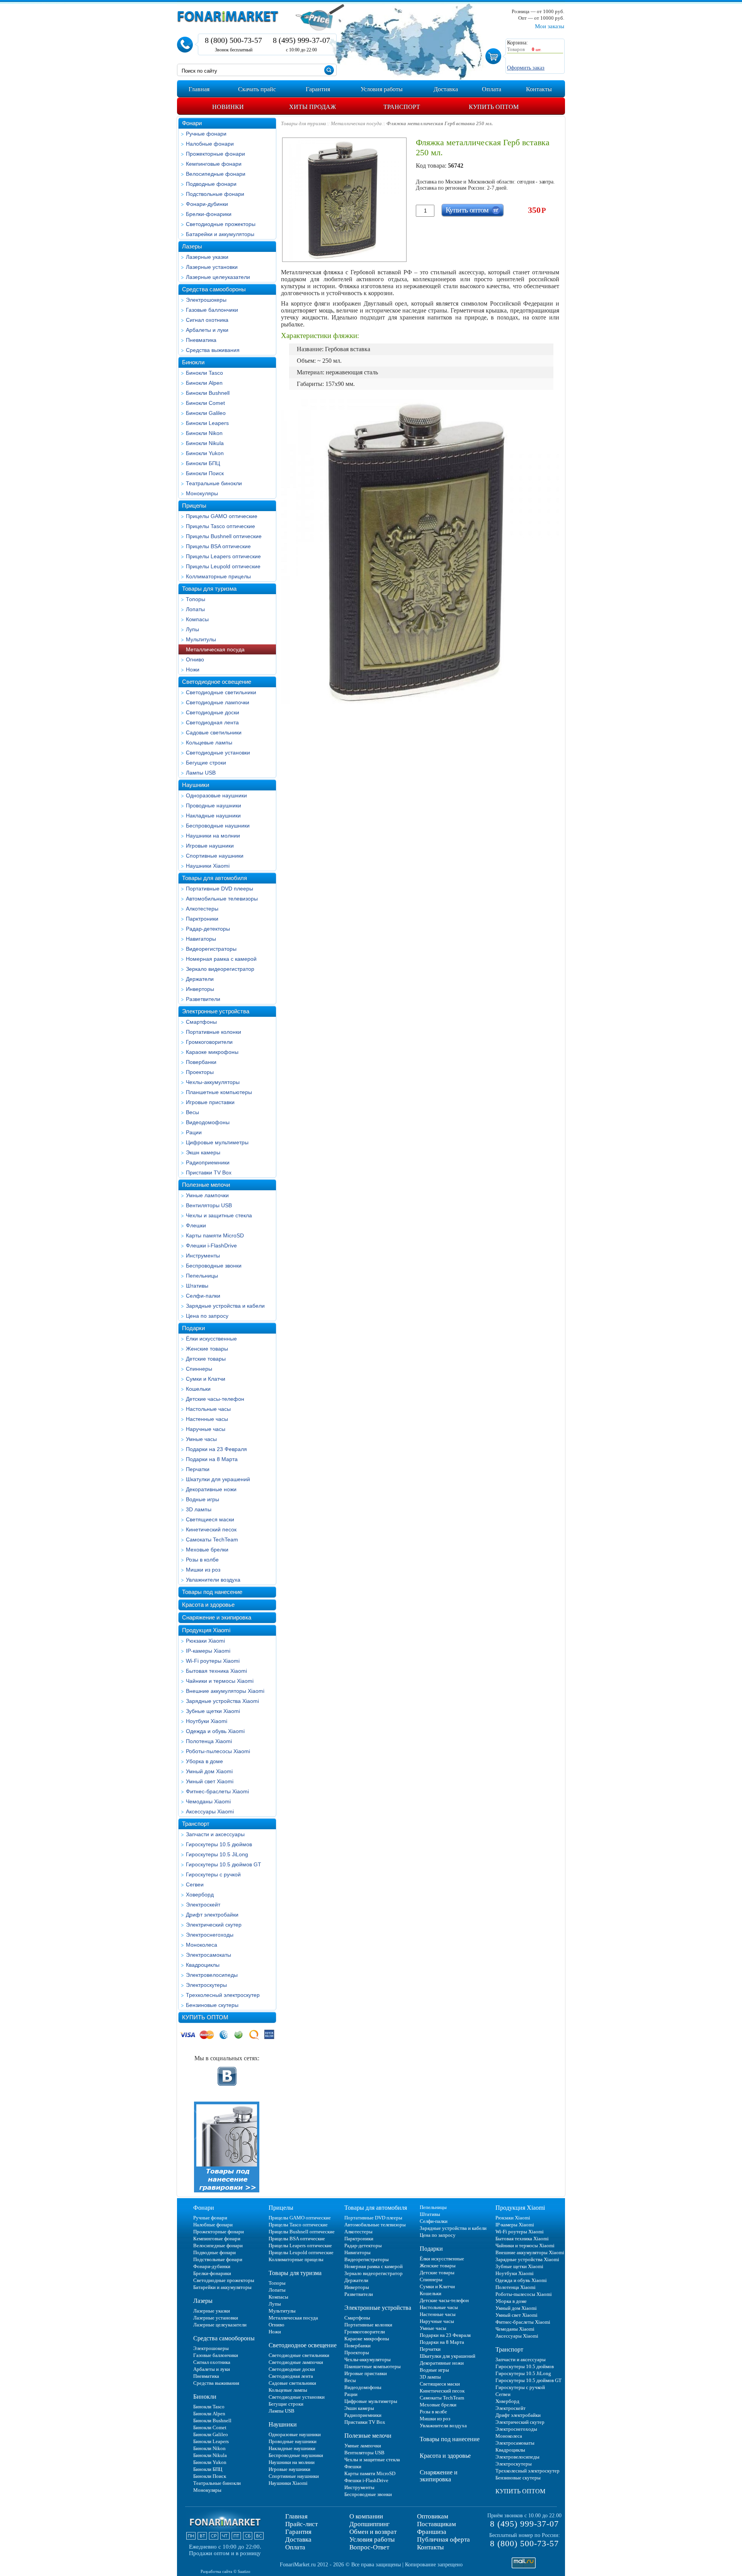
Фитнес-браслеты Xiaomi (217, 1791)
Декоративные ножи (211, 1489)
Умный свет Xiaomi (210, 1781)
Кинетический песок (211, 1529)
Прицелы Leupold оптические (223, 566)
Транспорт (196, 1824)
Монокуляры (202, 493)
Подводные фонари (211, 184)
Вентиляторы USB (209, 1205)
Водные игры (203, 1499)
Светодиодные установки (218, 753)
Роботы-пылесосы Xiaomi (218, 1751)
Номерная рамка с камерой (221, 959)
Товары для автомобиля (214, 878)
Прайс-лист (301, 2524)
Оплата (295, 2547)
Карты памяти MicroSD (215, 1235)
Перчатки (198, 1469)
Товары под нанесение (212, 1592)
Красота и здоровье (208, 1605)
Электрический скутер (214, 1925)
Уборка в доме (204, 1761)
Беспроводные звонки (214, 1266)
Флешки (196, 1225)
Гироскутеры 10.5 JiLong (217, 1854)
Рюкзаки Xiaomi (205, 1641)
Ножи (193, 669)
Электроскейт (203, 1905)
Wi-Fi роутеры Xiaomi (213, 1661)
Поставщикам (437, 2524)
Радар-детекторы (208, 929)
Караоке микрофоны (212, 1052)
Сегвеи (195, 1884)
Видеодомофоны (208, 1122)
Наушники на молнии (213, 836)
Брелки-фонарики (209, 214)
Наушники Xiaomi (208, 866)
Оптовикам (433, 2516)
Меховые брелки (207, 1550)
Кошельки (198, 1389)
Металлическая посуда (215, 649)
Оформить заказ (526, 68)
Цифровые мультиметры (217, 1142)
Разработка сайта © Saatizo (225, 2571)
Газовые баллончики (212, 310)
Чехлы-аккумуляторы (213, 1082)
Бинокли (193, 362)
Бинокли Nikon (204, 433)
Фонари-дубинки (207, 204)
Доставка (298, 2539)
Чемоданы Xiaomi (208, 1801)
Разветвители (203, 999)
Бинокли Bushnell (208, 393)
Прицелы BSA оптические (218, 546)
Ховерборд (200, 1895)
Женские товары (207, 1349)
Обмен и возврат (373, 2532)
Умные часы (201, 1439)
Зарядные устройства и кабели (225, 1306)
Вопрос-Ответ (369, 2547)
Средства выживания (213, 350)
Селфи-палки (203, 1296)
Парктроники (202, 919)
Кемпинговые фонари (214, 164)
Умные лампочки (207, 1195)
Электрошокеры (206, 300)
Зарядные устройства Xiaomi (222, 1701)
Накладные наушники (213, 816)
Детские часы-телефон (215, 1399)
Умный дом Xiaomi (209, 1771)
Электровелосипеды (212, 1975)
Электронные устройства (216, 1011)
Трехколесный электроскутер (223, 1995)
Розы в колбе (202, 1560)
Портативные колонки (214, 1032)
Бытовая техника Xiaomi (216, 1671)
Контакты (430, 2547)
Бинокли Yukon (205, 453)
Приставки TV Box (209, 1172)
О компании (366, 2516)
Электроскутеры (206, 1985)
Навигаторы (201, 939)
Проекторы (200, 1072)
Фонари (192, 123)
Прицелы (194, 506)
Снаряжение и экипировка (217, 1617)
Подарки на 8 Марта (212, 1459)
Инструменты (203, 1256)
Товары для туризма (209, 589)
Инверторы (200, 989)
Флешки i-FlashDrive (211, 1246)
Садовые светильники (214, 732)
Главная (296, 2516)
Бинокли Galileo (206, 413)
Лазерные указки (207, 257)
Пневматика (201, 340)
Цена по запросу (207, 1316)
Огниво (195, 659)
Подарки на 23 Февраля (216, 1449)
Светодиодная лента (212, 722)
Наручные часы (206, 1429)
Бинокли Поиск (205, 473)
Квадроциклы (203, 1965)
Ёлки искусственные (211, 1339)
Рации (194, 1132)
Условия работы (372, 2539)
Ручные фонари (206, 134)
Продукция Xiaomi (206, 1630)
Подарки (193, 1328)
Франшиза (432, 2532)
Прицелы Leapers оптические (223, 556)
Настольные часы (208, 1409)
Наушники (196, 785)
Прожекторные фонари (215, 154)
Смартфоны (201, 1022)
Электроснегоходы (210, 1935)
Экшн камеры (203, 1152)
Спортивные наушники (215, 856)
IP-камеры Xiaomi (208, 1651)
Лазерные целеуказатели (218, 277)
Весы (192, 1112)
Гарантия (298, 2532)
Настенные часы (207, 1419)
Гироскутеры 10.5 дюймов (219, 1844)
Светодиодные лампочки (218, 702)
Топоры (196, 599)
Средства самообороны (214, 289)
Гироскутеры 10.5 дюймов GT (224, 1864)
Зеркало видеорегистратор (220, 969)
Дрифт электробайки (212, 1915)
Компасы (197, 619)
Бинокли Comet (205, 403)
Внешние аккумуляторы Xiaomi (225, 1691)
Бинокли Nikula (205, 443)
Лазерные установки (212, 267)
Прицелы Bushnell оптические (224, 536)
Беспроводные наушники (218, 826)
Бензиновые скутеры (212, 2005)
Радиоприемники (208, 1162)
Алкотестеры (202, 909)
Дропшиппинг (369, 2524)
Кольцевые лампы (209, 743)
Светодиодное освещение (217, 682)
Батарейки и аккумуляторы (220, 234)
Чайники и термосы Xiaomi (220, 1681)
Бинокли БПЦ (203, 463)
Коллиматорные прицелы (218, 576)
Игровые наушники (210, 846)
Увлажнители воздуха (213, 1580)
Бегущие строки (206, 763)
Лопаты (195, 609)
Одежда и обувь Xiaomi (215, 1731)
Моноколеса (202, 1945)
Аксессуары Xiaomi (210, 1811)
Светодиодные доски (213, 712)
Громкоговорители (209, 1042)
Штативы (197, 1286)
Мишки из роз (203, 1570)
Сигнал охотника (207, 320)
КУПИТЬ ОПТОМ (205, 2017)
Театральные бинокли (214, 483)
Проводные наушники (214, 805)
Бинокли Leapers (207, 423)
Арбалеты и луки (207, 330)
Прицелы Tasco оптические (220, 526)
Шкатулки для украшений (218, 1479)
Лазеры (192, 246)
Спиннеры (199, 1369)
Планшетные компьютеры (219, 1092)
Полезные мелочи (206, 1185)
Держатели (200, 979)
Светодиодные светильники (221, 692)
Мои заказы (550, 26)
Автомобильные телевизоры (222, 899)
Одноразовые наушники (216, 795)
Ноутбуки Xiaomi (207, 1721)
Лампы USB (201, 773)
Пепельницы (202, 1276)
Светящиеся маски (210, 1519)
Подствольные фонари (215, 194)
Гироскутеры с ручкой (213, 1874)
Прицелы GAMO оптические (222, 516)
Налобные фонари (210, 144)
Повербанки (201, 1062)
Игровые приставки (210, 1102)
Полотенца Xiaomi (209, 1741)
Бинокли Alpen (204, 383)
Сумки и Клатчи (206, 1379)
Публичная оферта (443, 2539)
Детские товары (206, 1359)
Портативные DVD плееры (220, 889)
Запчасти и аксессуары (215, 1834)
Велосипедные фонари (216, 174)
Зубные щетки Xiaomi (213, 1711)
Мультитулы (201, 639)
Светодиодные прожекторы (221, 224)
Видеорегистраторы (211, 949)
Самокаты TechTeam (212, 1539)
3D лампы (199, 1509)
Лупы (192, 629)
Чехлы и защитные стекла (219, 1215)
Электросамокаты (208, 1955)
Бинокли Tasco (204, 373)
